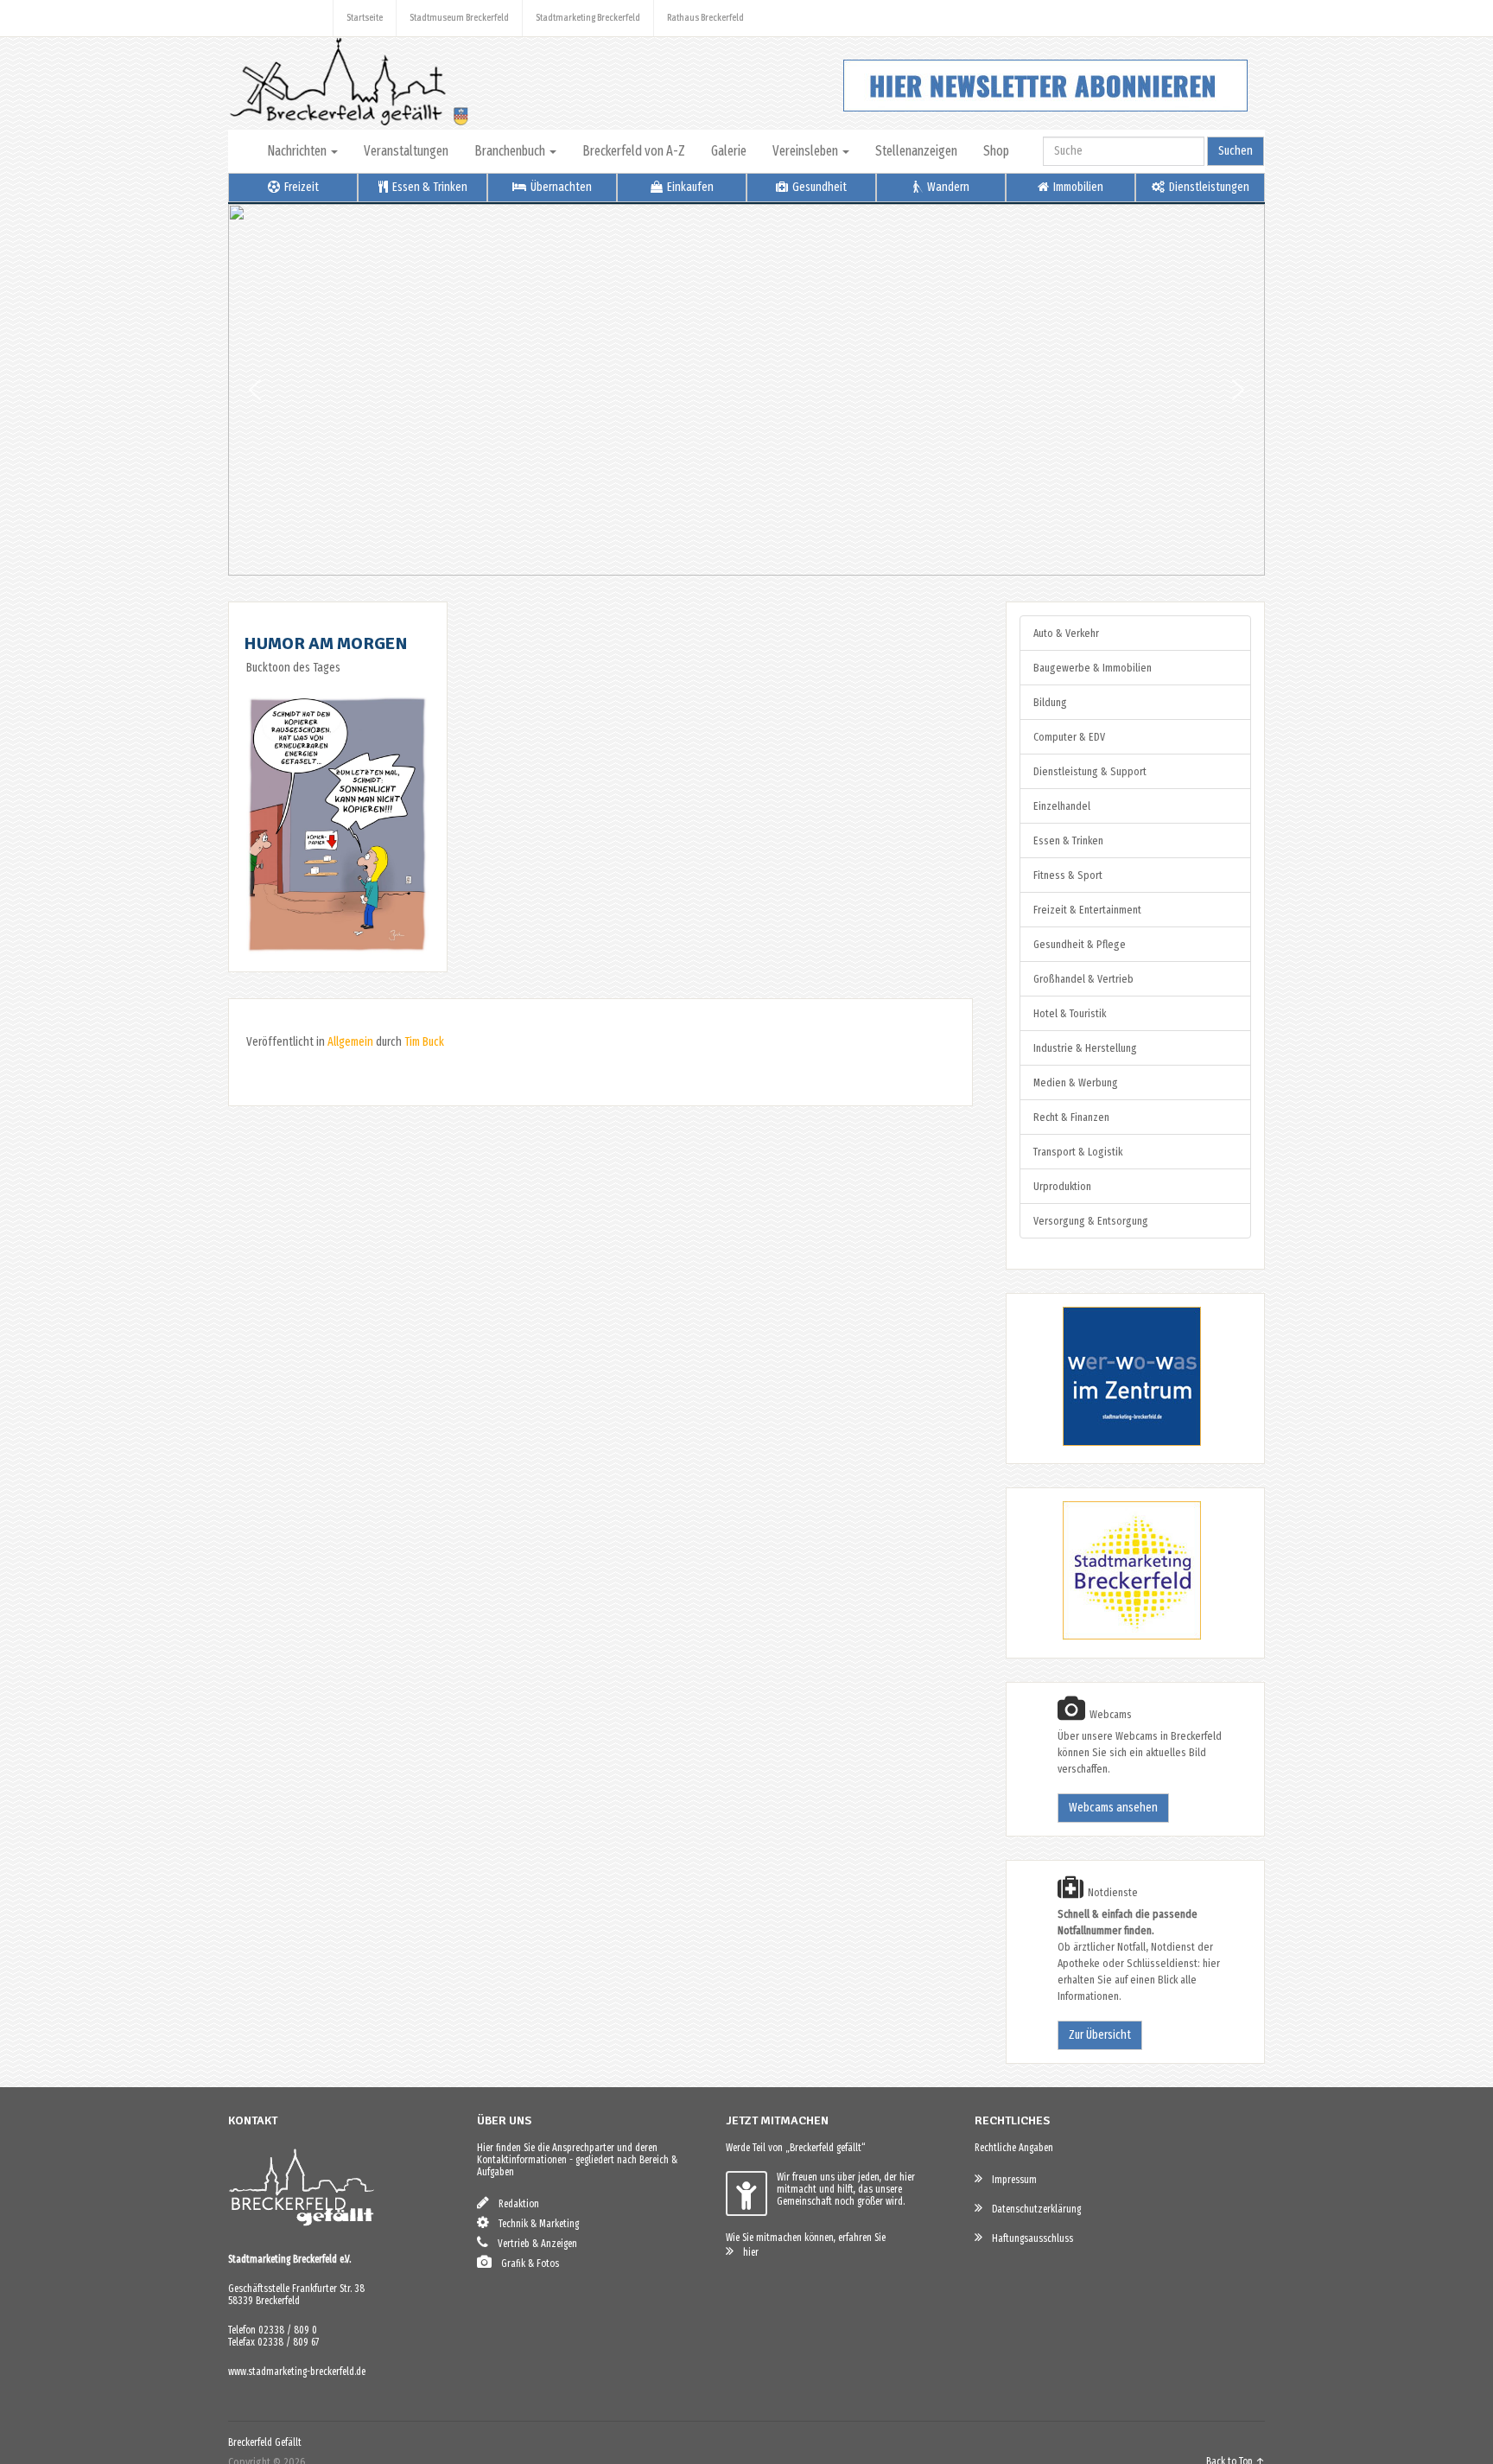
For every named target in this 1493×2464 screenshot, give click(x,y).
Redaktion (515, 2204)
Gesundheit (818, 187)
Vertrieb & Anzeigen (534, 2244)
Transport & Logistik (1078, 1152)
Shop (996, 151)
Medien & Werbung (1076, 1082)
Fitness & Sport (1068, 875)
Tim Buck (424, 1042)
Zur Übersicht (1100, 2035)
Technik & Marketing (535, 2224)
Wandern (947, 187)
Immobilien (1077, 187)
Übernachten (560, 187)
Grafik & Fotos (526, 2263)
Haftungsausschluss (1029, 2238)
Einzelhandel (1062, 806)
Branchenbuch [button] (511, 151)
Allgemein (350, 1042)
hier (747, 2252)
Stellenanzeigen (916, 151)
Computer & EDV (1069, 737)
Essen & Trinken (429, 187)
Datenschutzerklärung (1032, 2209)
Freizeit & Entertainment (1087, 910)
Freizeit (300, 187)
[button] (255, 390)
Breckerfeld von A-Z (634, 151)
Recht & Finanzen (1071, 1117)
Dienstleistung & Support (1090, 771)
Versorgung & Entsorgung (1091, 1221)
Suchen (1236, 151)
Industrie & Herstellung (1085, 1048)
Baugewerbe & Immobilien (1093, 668)
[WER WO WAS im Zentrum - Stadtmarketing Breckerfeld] (1110, 1442)
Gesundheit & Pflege (1080, 944)
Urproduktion (1062, 1186)
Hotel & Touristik (1070, 1013)
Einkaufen (689, 187)
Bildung (1050, 702)
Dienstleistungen (1208, 187)
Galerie (729, 151)
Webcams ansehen (1113, 1808)
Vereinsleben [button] (807, 151)
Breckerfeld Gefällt (265, 2442)
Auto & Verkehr (1066, 633)
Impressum (1010, 2180)
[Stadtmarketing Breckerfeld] (1110, 1636)
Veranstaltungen (406, 151)
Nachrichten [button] (298, 151)
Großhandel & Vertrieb (1083, 979)
